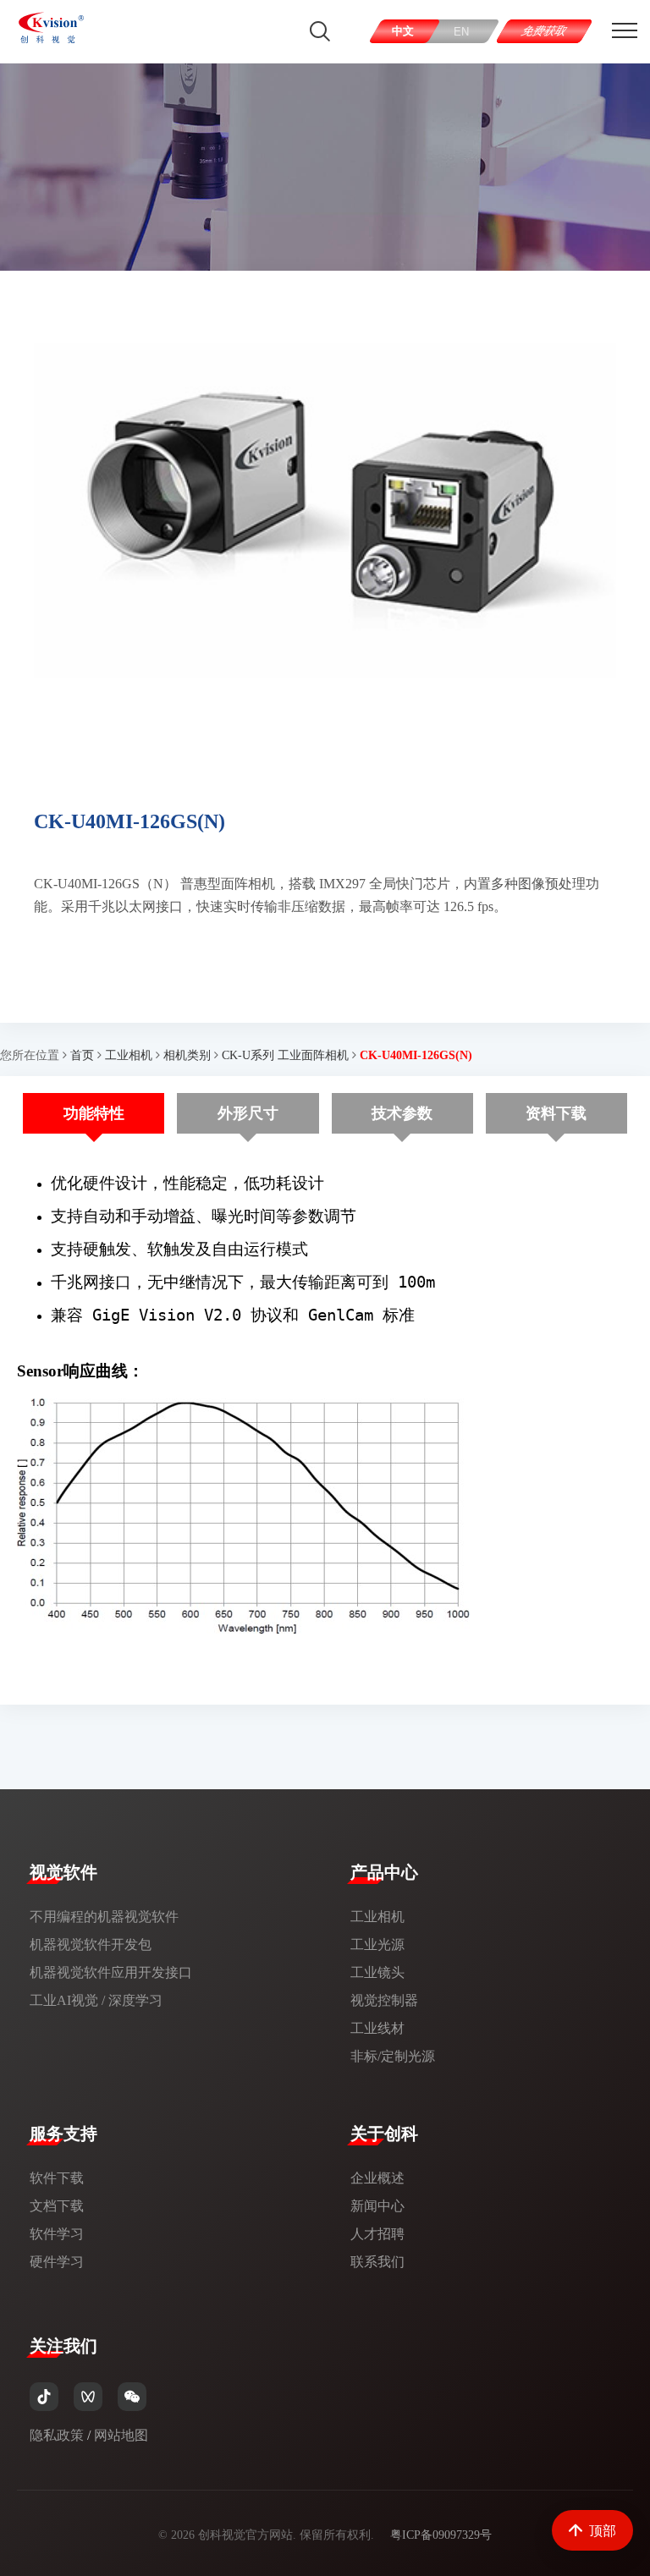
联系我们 (377, 2262)
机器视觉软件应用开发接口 (111, 1972)
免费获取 (545, 31)
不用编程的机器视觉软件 (104, 1917)
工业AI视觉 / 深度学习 (96, 2000)
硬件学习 (57, 2262)
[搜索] (320, 31)
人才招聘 (377, 2234)
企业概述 (377, 2178)
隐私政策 (57, 2435)
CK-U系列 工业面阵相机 (285, 1055)
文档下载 (57, 2206)
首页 (82, 1055)
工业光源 (377, 1944)
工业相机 (129, 1055)
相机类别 (187, 1055)
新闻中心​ (377, 2206)
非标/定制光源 (393, 2056)
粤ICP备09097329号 (441, 2535)
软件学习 (57, 2234)
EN (462, 32)
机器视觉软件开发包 (91, 1944)
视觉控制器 (384, 2000)
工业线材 (377, 2028)
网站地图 (121, 2435)
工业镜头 (377, 1972)
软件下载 (57, 2178)
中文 (403, 31)
